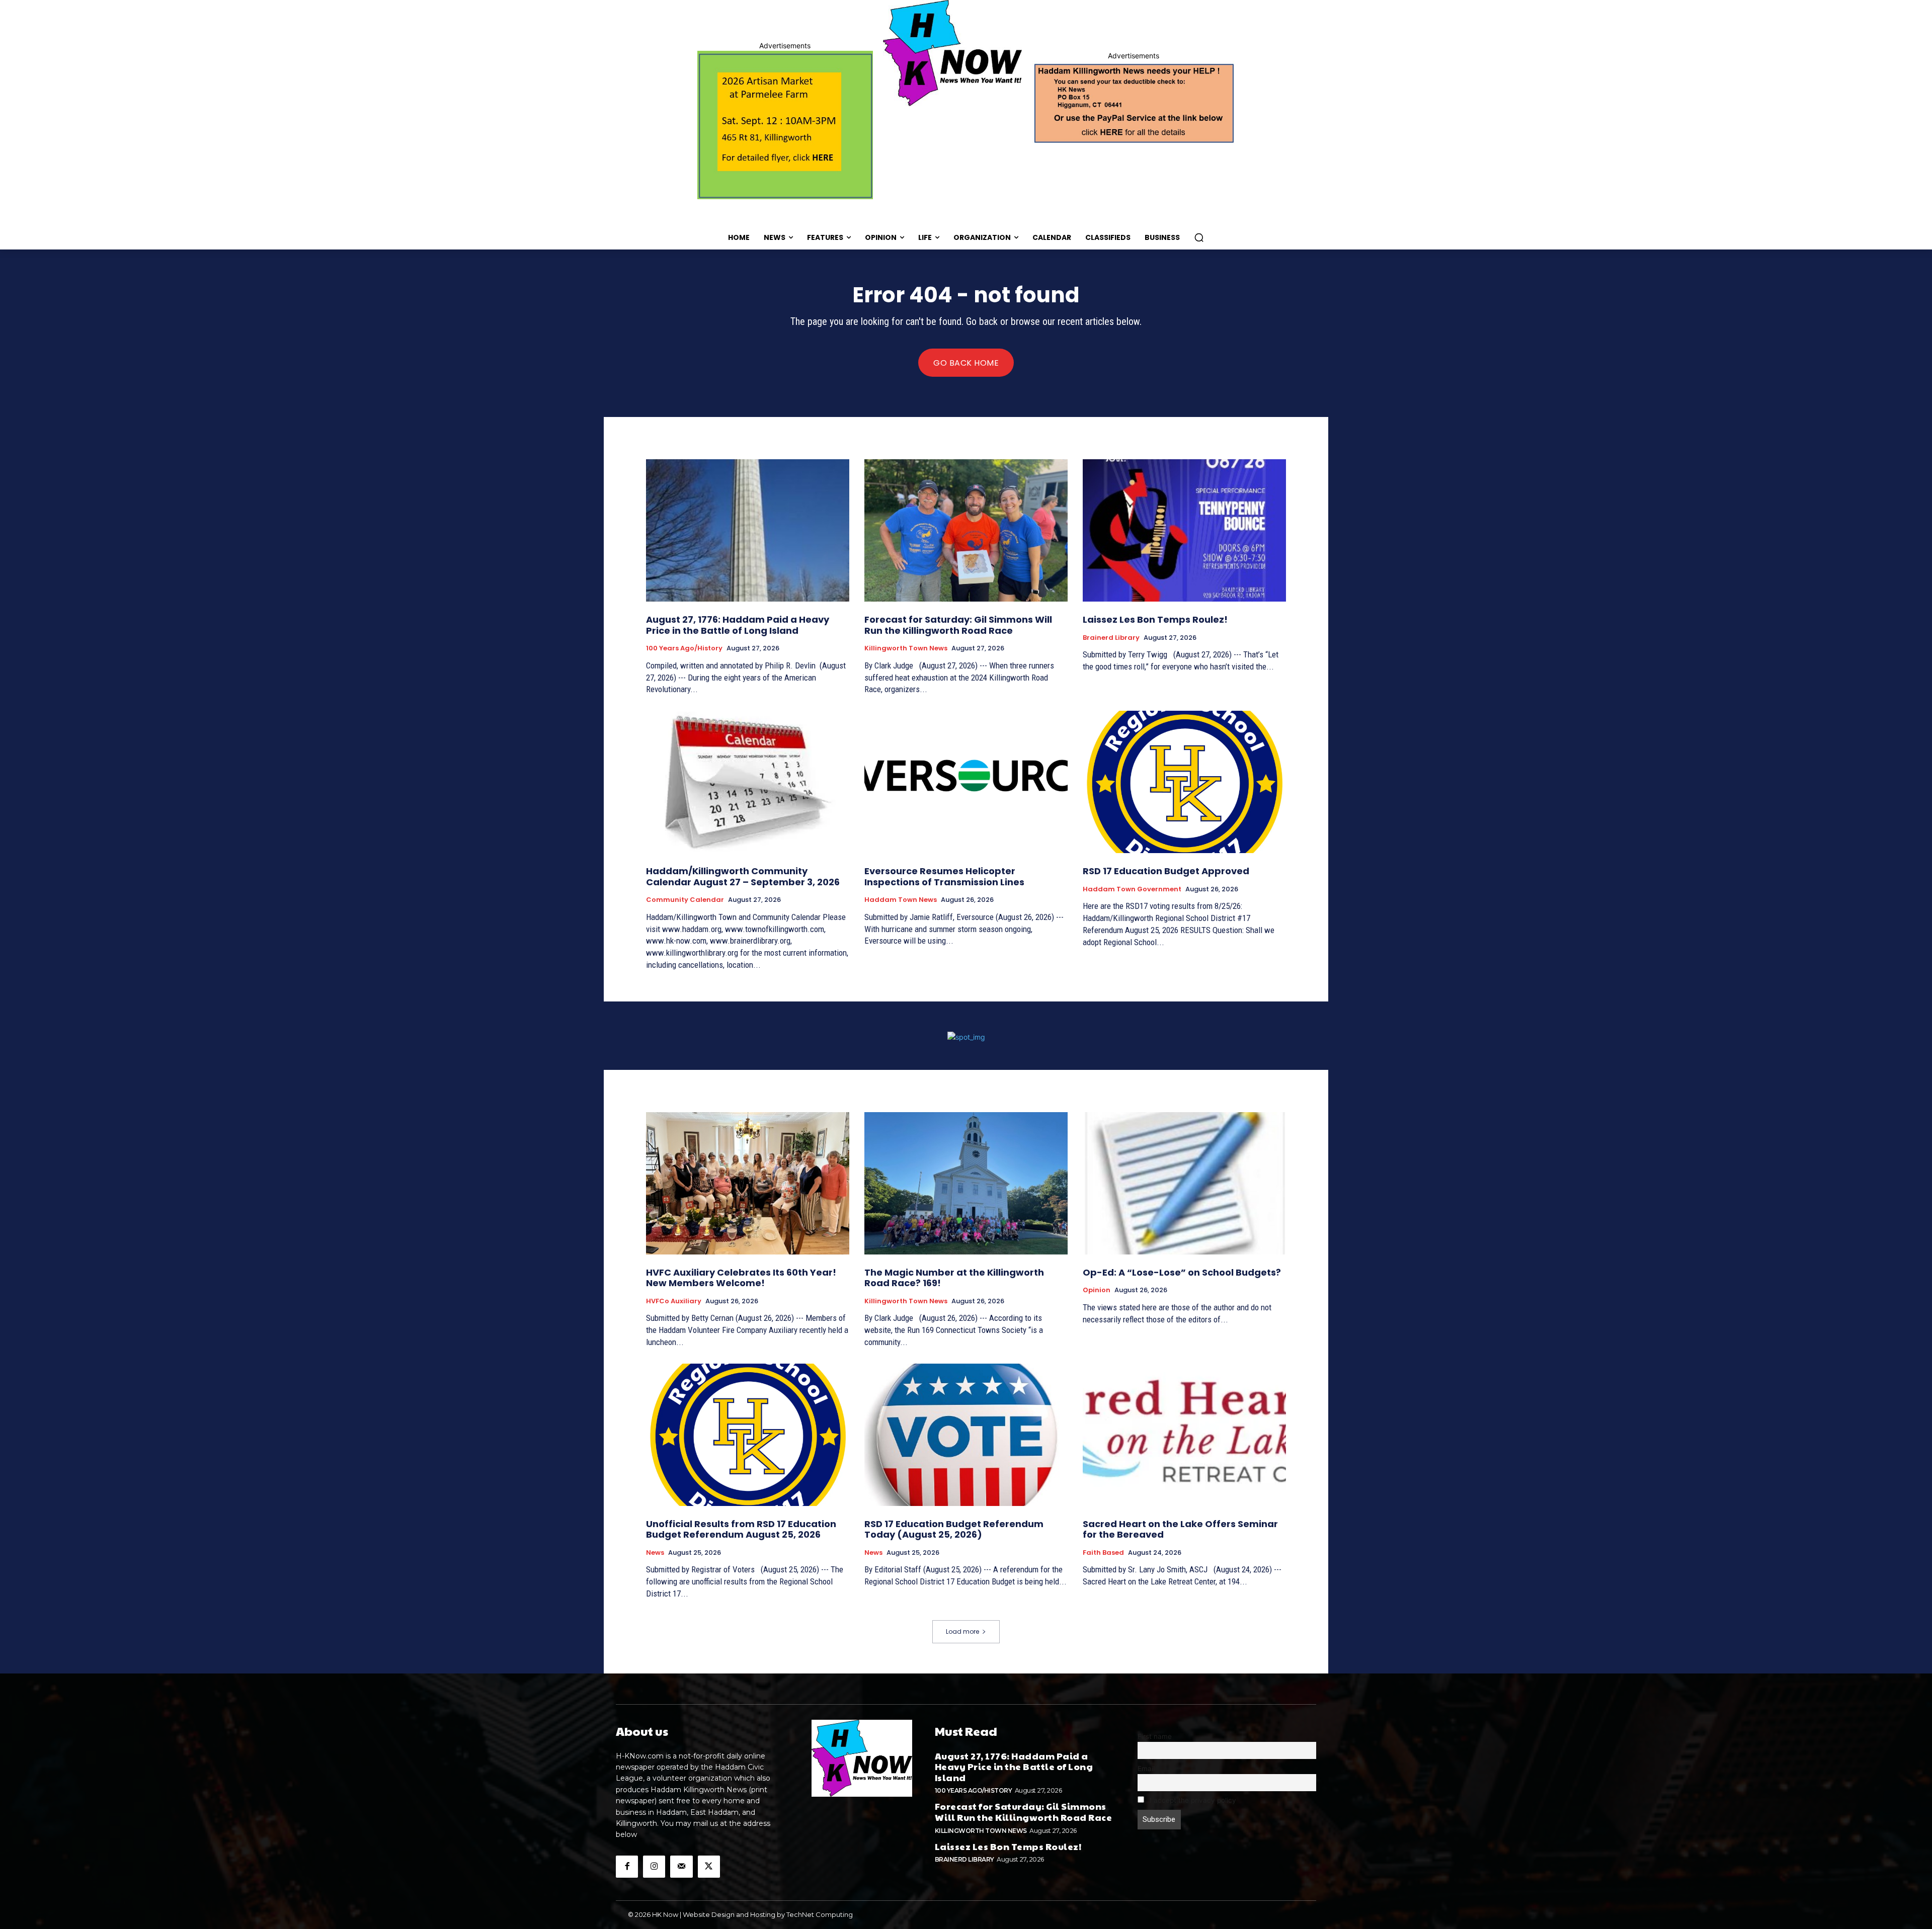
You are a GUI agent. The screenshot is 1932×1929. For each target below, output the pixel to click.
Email (1146, 1769)
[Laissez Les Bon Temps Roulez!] (1184, 530)
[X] (709, 1867)
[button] (1199, 237)
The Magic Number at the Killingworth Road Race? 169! (954, 1278)
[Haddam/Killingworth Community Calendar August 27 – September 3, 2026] (748, 782)
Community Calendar (685, 900)
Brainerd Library (1111, 638)
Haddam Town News (901, 900)
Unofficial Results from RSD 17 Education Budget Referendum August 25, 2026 (741, 1529)
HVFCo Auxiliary (674, 1301)
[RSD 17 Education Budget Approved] (1184, 782)
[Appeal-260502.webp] (1133, 102)
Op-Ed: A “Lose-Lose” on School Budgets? (1182, 1272)
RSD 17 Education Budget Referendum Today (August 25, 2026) (954, 1529)
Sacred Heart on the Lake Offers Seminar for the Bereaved (1180, 1529)
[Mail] (681, 1867)
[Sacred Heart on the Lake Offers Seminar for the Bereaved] (1184, 1435)
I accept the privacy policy (1192, 1800)
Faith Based (1103, 1553)
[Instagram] (654, 1867)
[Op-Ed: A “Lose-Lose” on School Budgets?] (1184, 1183)
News (655, 1553)
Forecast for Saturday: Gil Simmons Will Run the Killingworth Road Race (958, 625)
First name (1155, 1736)
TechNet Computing (820, 1914)
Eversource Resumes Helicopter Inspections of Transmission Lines (944, 876)
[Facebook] (627, 1867)
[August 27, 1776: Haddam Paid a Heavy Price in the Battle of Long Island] (748, 530)
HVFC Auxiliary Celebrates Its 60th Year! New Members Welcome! (741, 1278)
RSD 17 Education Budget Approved (1166, 871)
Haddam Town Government (1132, 889)
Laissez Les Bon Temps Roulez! (1155, 619)
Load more (962, 1631)
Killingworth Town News (906, 648)
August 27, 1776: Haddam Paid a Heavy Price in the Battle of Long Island (738, 625)
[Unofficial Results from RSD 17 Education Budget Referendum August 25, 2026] (748, 1435)
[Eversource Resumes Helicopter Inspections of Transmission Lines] (966, 782)
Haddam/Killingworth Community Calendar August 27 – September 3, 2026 (743, 876)
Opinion (1097, 1290)
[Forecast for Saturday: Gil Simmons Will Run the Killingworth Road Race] (966, 530)
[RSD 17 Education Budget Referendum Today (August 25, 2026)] (966, 1435)
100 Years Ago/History (684, 648)
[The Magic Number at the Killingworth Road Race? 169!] (966, 1183)
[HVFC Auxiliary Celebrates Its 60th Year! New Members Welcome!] (748, 1183)
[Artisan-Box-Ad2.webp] (785, 125)
